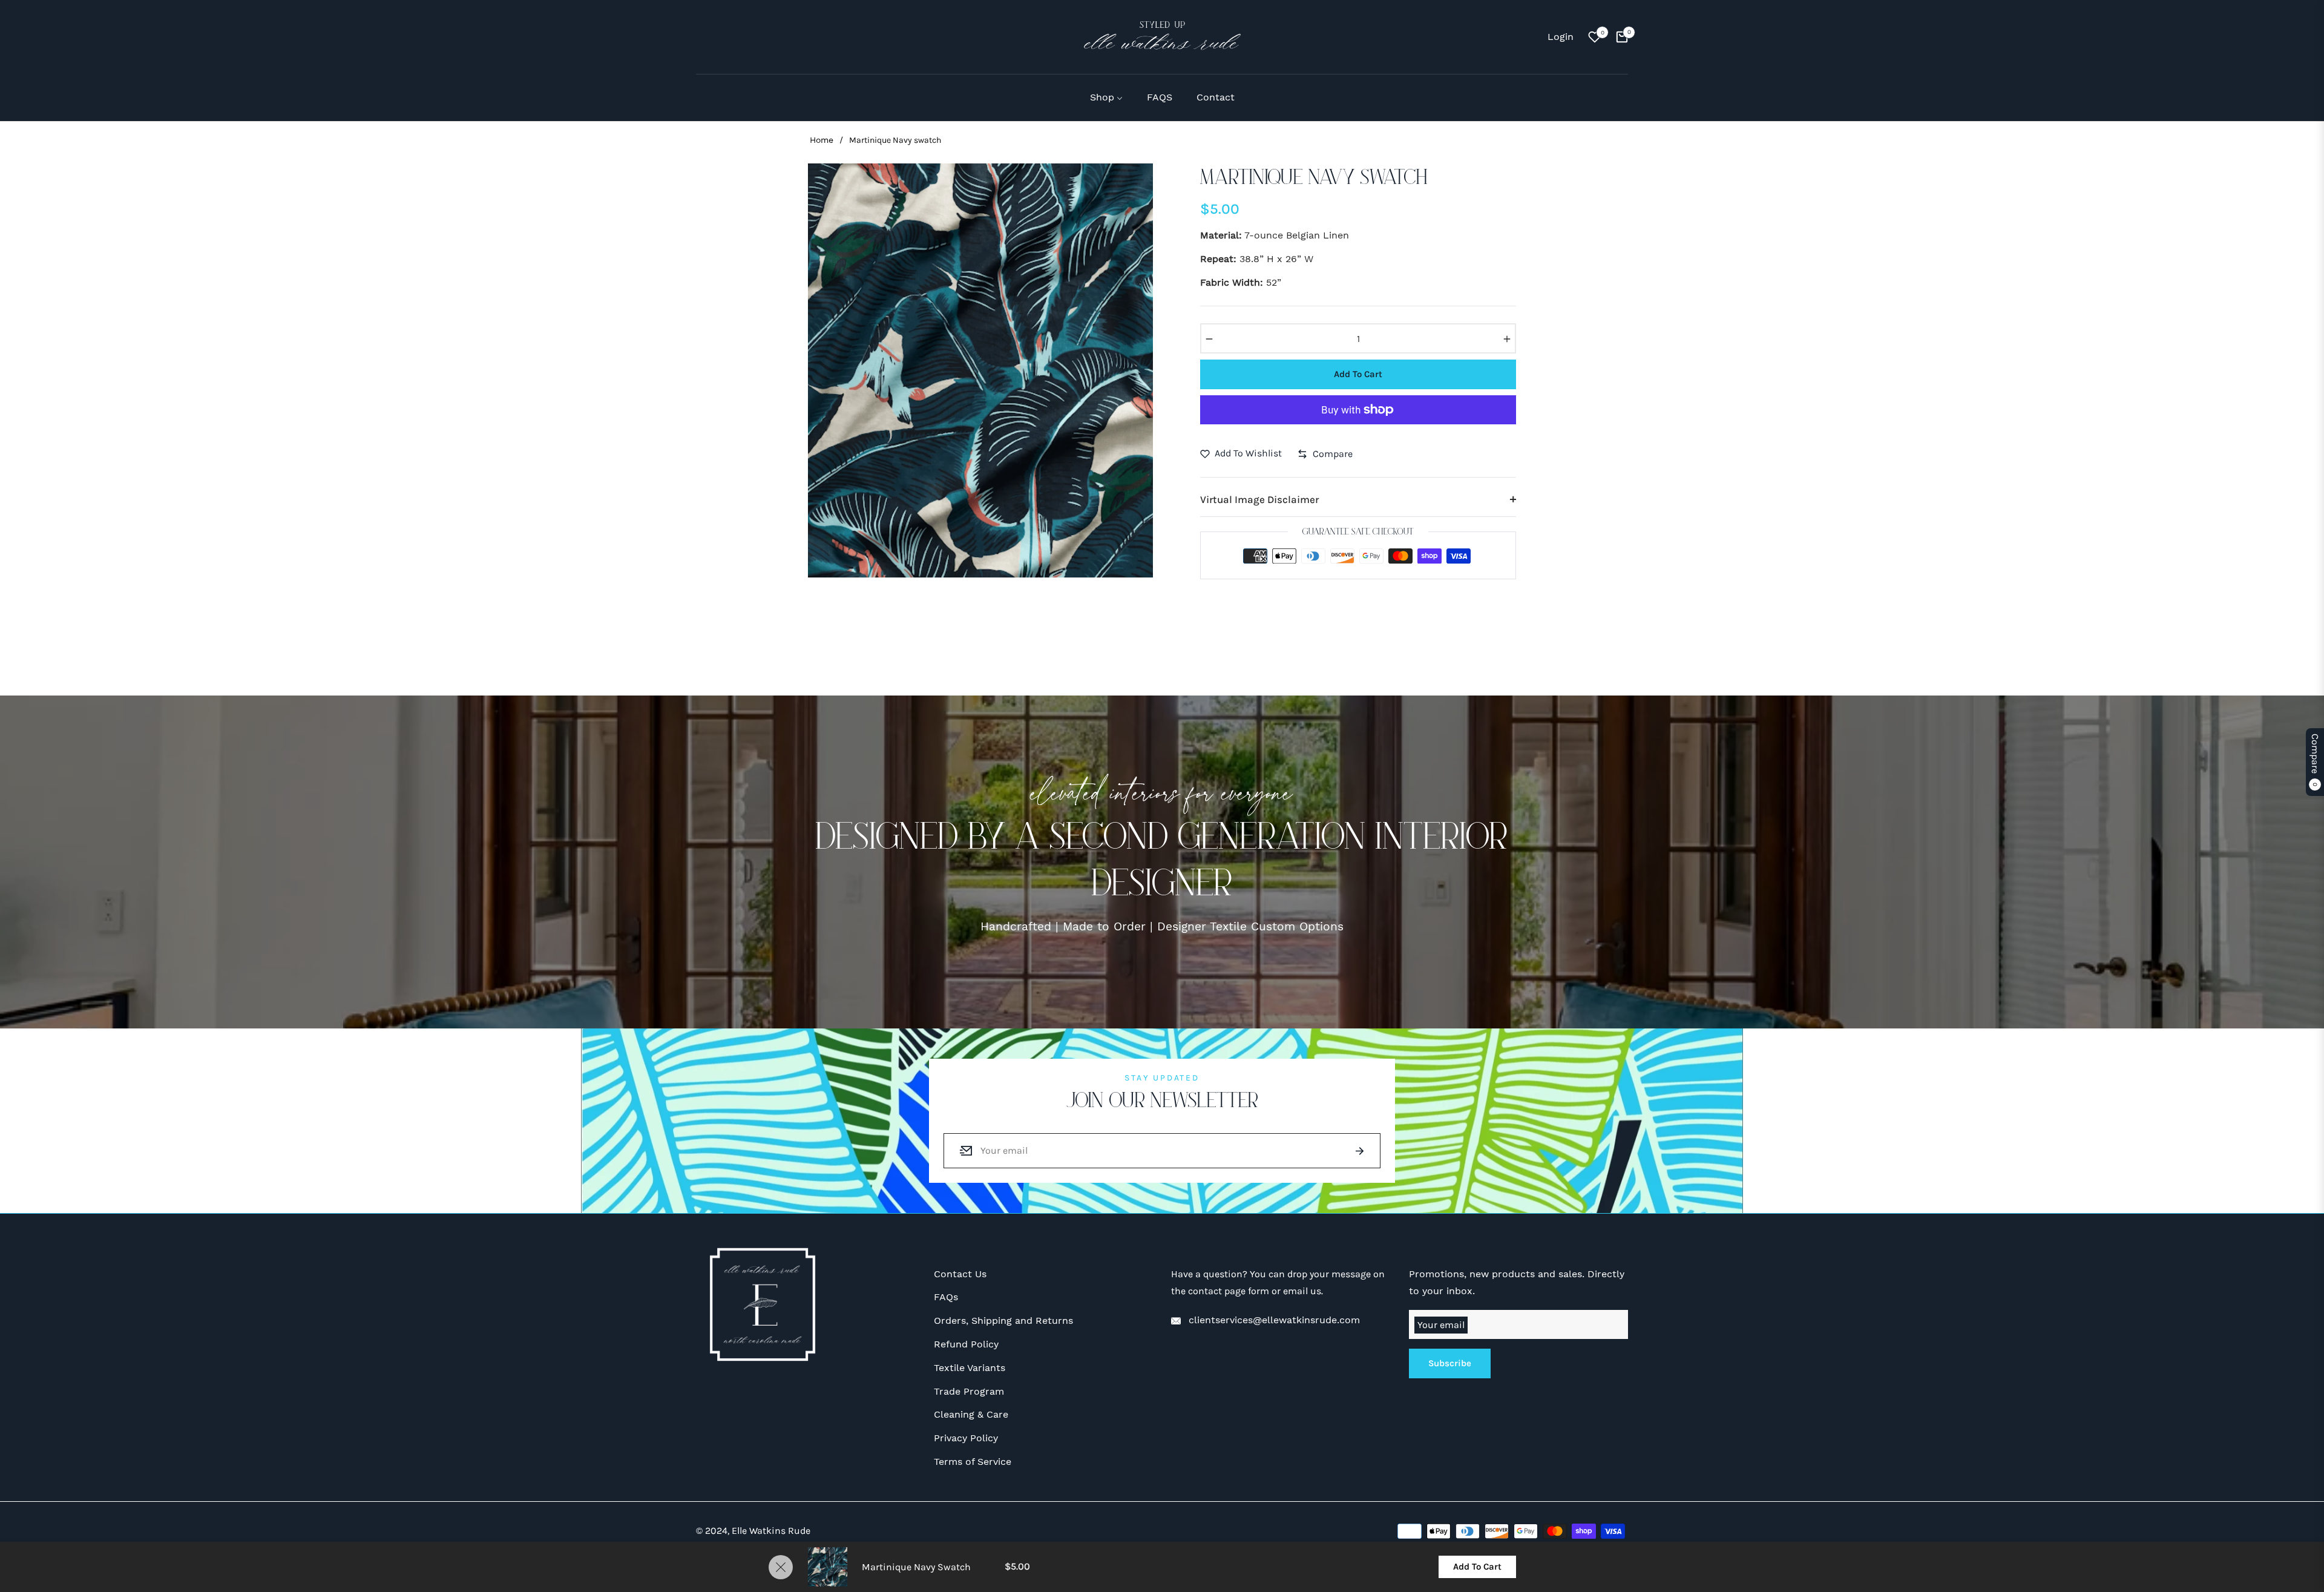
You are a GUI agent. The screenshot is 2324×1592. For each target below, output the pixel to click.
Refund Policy (966, 1344)
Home (822, 140)
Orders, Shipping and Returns (1003, 1321)
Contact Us (960, 1274)
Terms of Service (973, 1462)
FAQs (946, 1297)
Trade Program (969, 1391)
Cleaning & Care (971, 1414)
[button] (703, 37)
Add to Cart (1477, 1567)
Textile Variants (970, 1368)
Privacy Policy (966, 1438)
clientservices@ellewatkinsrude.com (1273, 1320)
